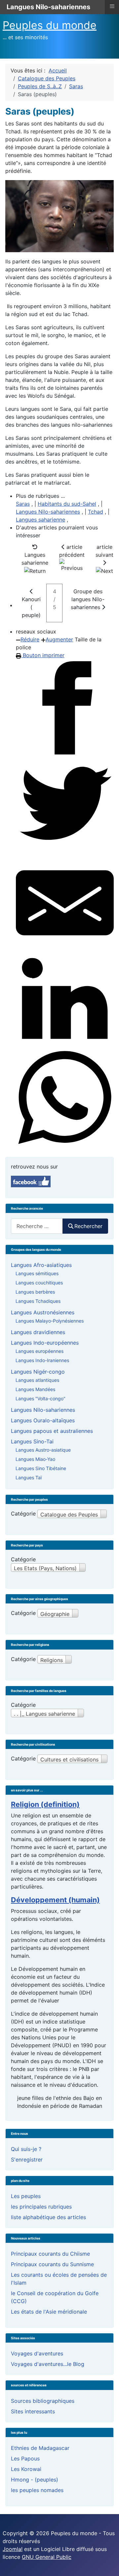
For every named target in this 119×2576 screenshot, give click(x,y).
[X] (65, 805)
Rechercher (88, 1226)
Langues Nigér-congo (38, 1372)
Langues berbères (35, 1292)
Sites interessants (33, 2411)
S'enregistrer (27, 2160)
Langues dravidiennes (38, 1332)
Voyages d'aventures (37, 2353)
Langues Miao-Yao (35, 1459)
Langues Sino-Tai (32, 1441)
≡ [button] (112, 6)
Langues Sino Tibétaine (41, 1468)
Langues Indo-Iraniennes (42, 1360)
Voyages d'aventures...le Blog (48, 2364)
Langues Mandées (35, 1389)
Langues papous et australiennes (52, 1431)
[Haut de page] (107, 2564)
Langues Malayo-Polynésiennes (50, 1321)
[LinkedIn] (65, 1000)
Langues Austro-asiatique (43, 1450)
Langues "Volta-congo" (40, 1398)
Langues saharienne (40, 520)
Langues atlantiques (37, 1380)
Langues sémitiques (37, 1273)
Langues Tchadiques (38, 1301)
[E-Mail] (65, 903)
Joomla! (13, 2549)
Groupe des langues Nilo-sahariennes (88, 599)
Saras (23, 504)
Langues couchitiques (39, 1283)
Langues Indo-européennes (45, 1343)
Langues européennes (40, 1351)
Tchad (96, 512)
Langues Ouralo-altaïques (43, 1420)
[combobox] (37, 1226)
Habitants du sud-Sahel (67, 504)
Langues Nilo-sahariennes (48, 512)
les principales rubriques (41, 2207)
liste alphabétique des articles (48, 2217)
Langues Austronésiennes (43, 1312)
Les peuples (26, 2196)
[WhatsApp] (65, 1098)
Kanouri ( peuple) (31, 607)
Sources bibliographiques (43, 2401)
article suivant (104, 551)
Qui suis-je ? (26, 2149)
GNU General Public (47, 2557)
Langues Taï (29, 1477)
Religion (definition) (45, 1804)
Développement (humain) (55, 1900)
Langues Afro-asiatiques (41, 1265)
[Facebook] (65, 708)
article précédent (72, 551)
